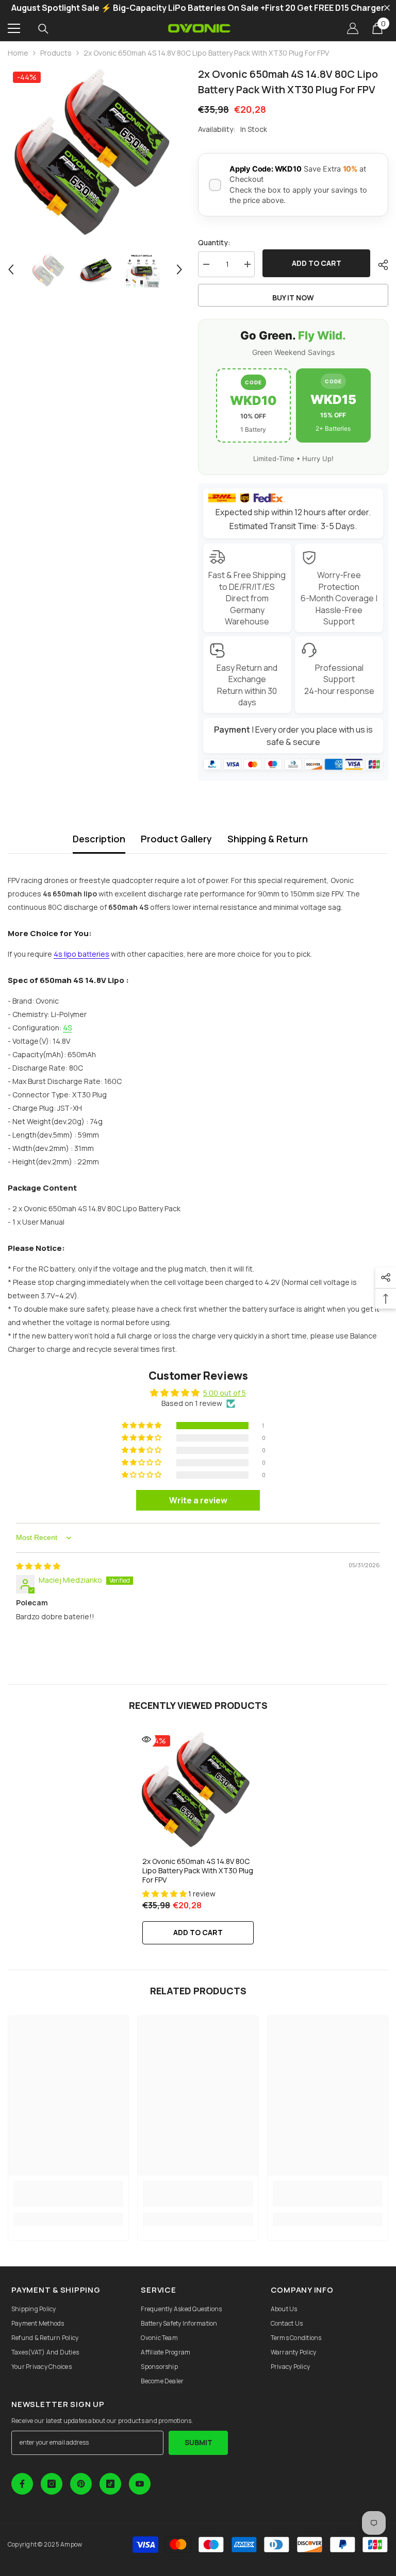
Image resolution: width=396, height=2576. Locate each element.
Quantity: (214, 242)
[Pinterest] (81, 2484)
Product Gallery (176, 839)
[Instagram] (52, 2484)
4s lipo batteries (81, 954)
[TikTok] (110, 2484)
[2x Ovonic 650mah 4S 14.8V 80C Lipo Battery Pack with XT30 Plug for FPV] (198, 1791)
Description (99, 839)
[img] (38, 1566)
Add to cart (317, 263)
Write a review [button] (198, 1500)
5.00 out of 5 (225, 1393)
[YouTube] (140, 2484)
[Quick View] (146, 1739)
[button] (11, 269)
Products (56, 53)
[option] (95, 154)
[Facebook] (22, 2484)
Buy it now (293, 298)
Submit (199, 2442)
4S (67, 1028)
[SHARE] (379, 265)
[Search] (43, 29)
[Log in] (353, 28)
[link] (68, 2194)
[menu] (14, 28)
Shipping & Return (268, 839)
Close (387, 8)
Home (18, 53)
